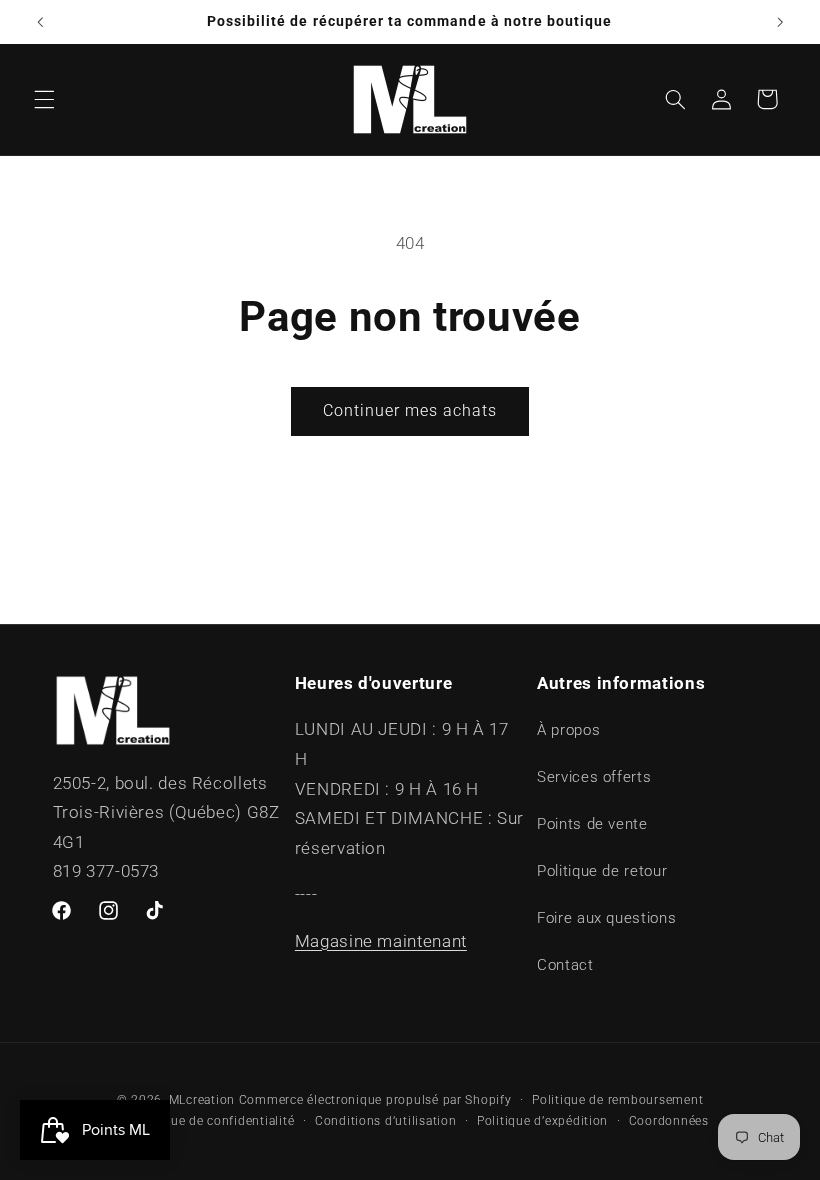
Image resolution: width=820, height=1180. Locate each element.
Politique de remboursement (617, 1100)
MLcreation (202, 1100)
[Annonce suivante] (780, 22)
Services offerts (594, 777)
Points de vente (592, 824)
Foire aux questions (606, 918)
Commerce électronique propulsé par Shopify (375, 1100)
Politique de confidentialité (213, 1121)
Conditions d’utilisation (386, 1121)
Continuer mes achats (410, 410)
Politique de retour (602, 871)
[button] (44, 99)
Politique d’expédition (542, 1121)
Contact (565, 965)
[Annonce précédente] (40, 22)
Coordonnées (669, 1121)
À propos (568, 730)
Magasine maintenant (381, 941)
